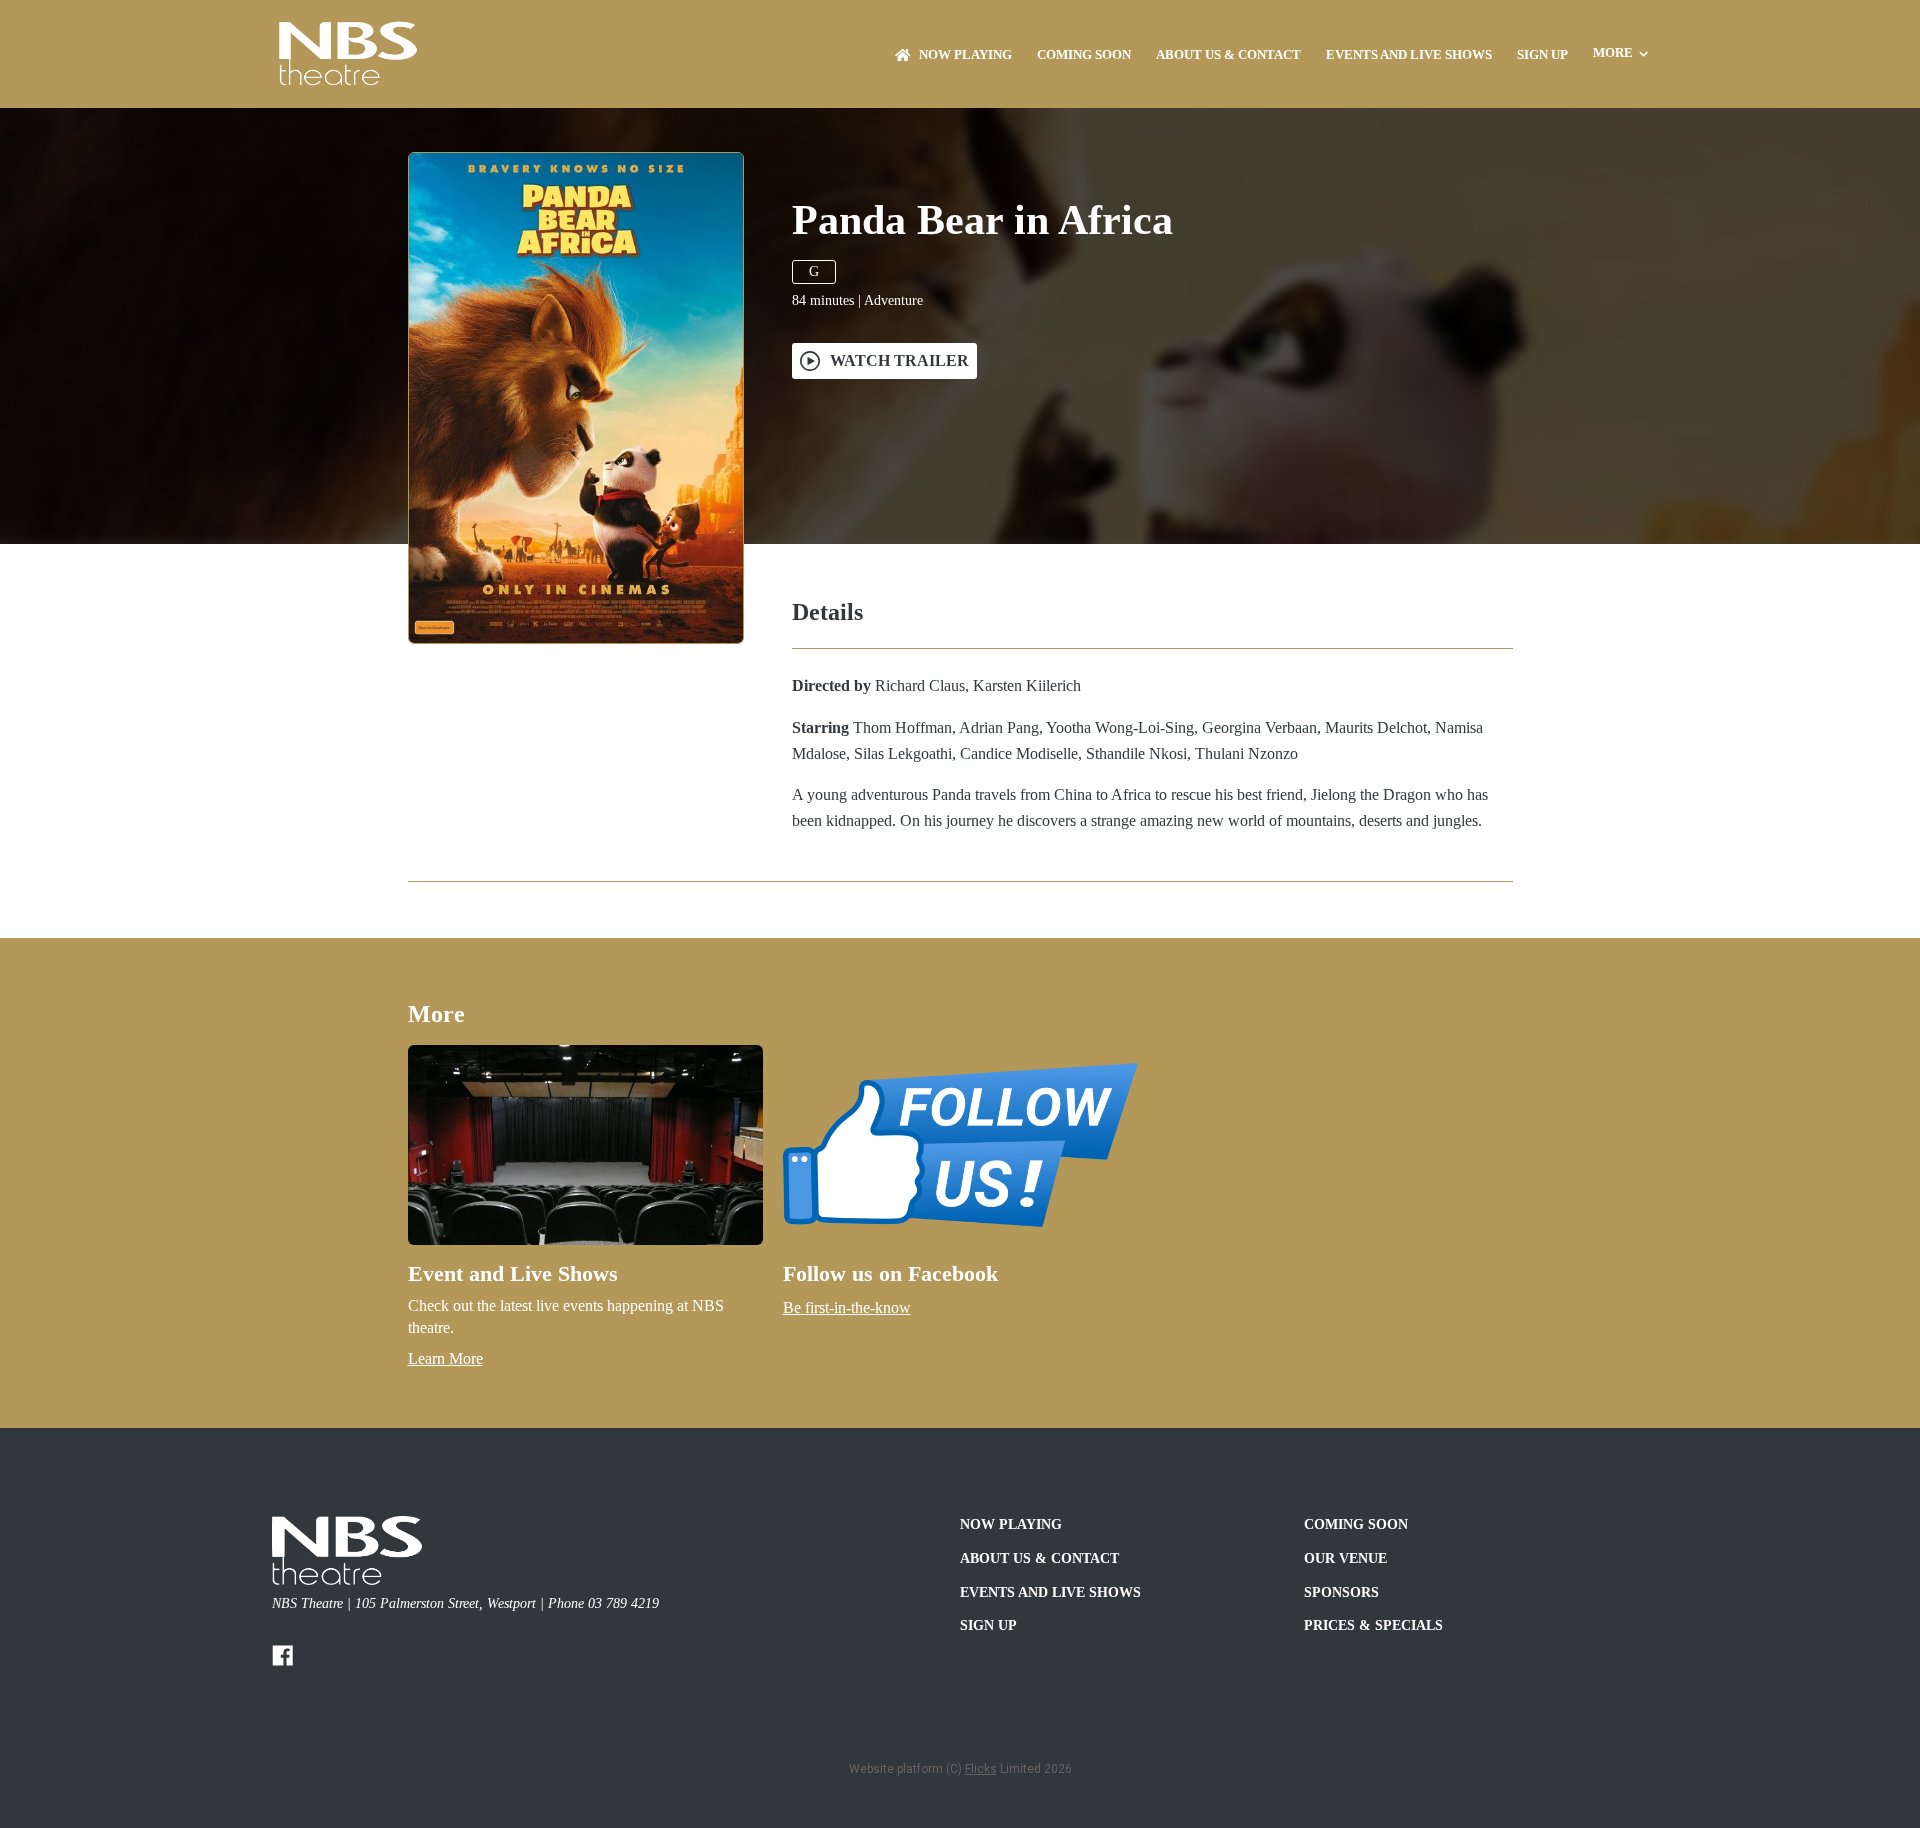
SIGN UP (1542, 54)
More (1613, 53)
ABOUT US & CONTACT (1228, 54)
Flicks (981, 1769)
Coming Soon (1084, 54)
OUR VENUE (1345, 1558)
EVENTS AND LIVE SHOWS (1409, 54)
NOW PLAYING (965, 54)
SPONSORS (1341, 1592)
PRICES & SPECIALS (1373, 1625)
